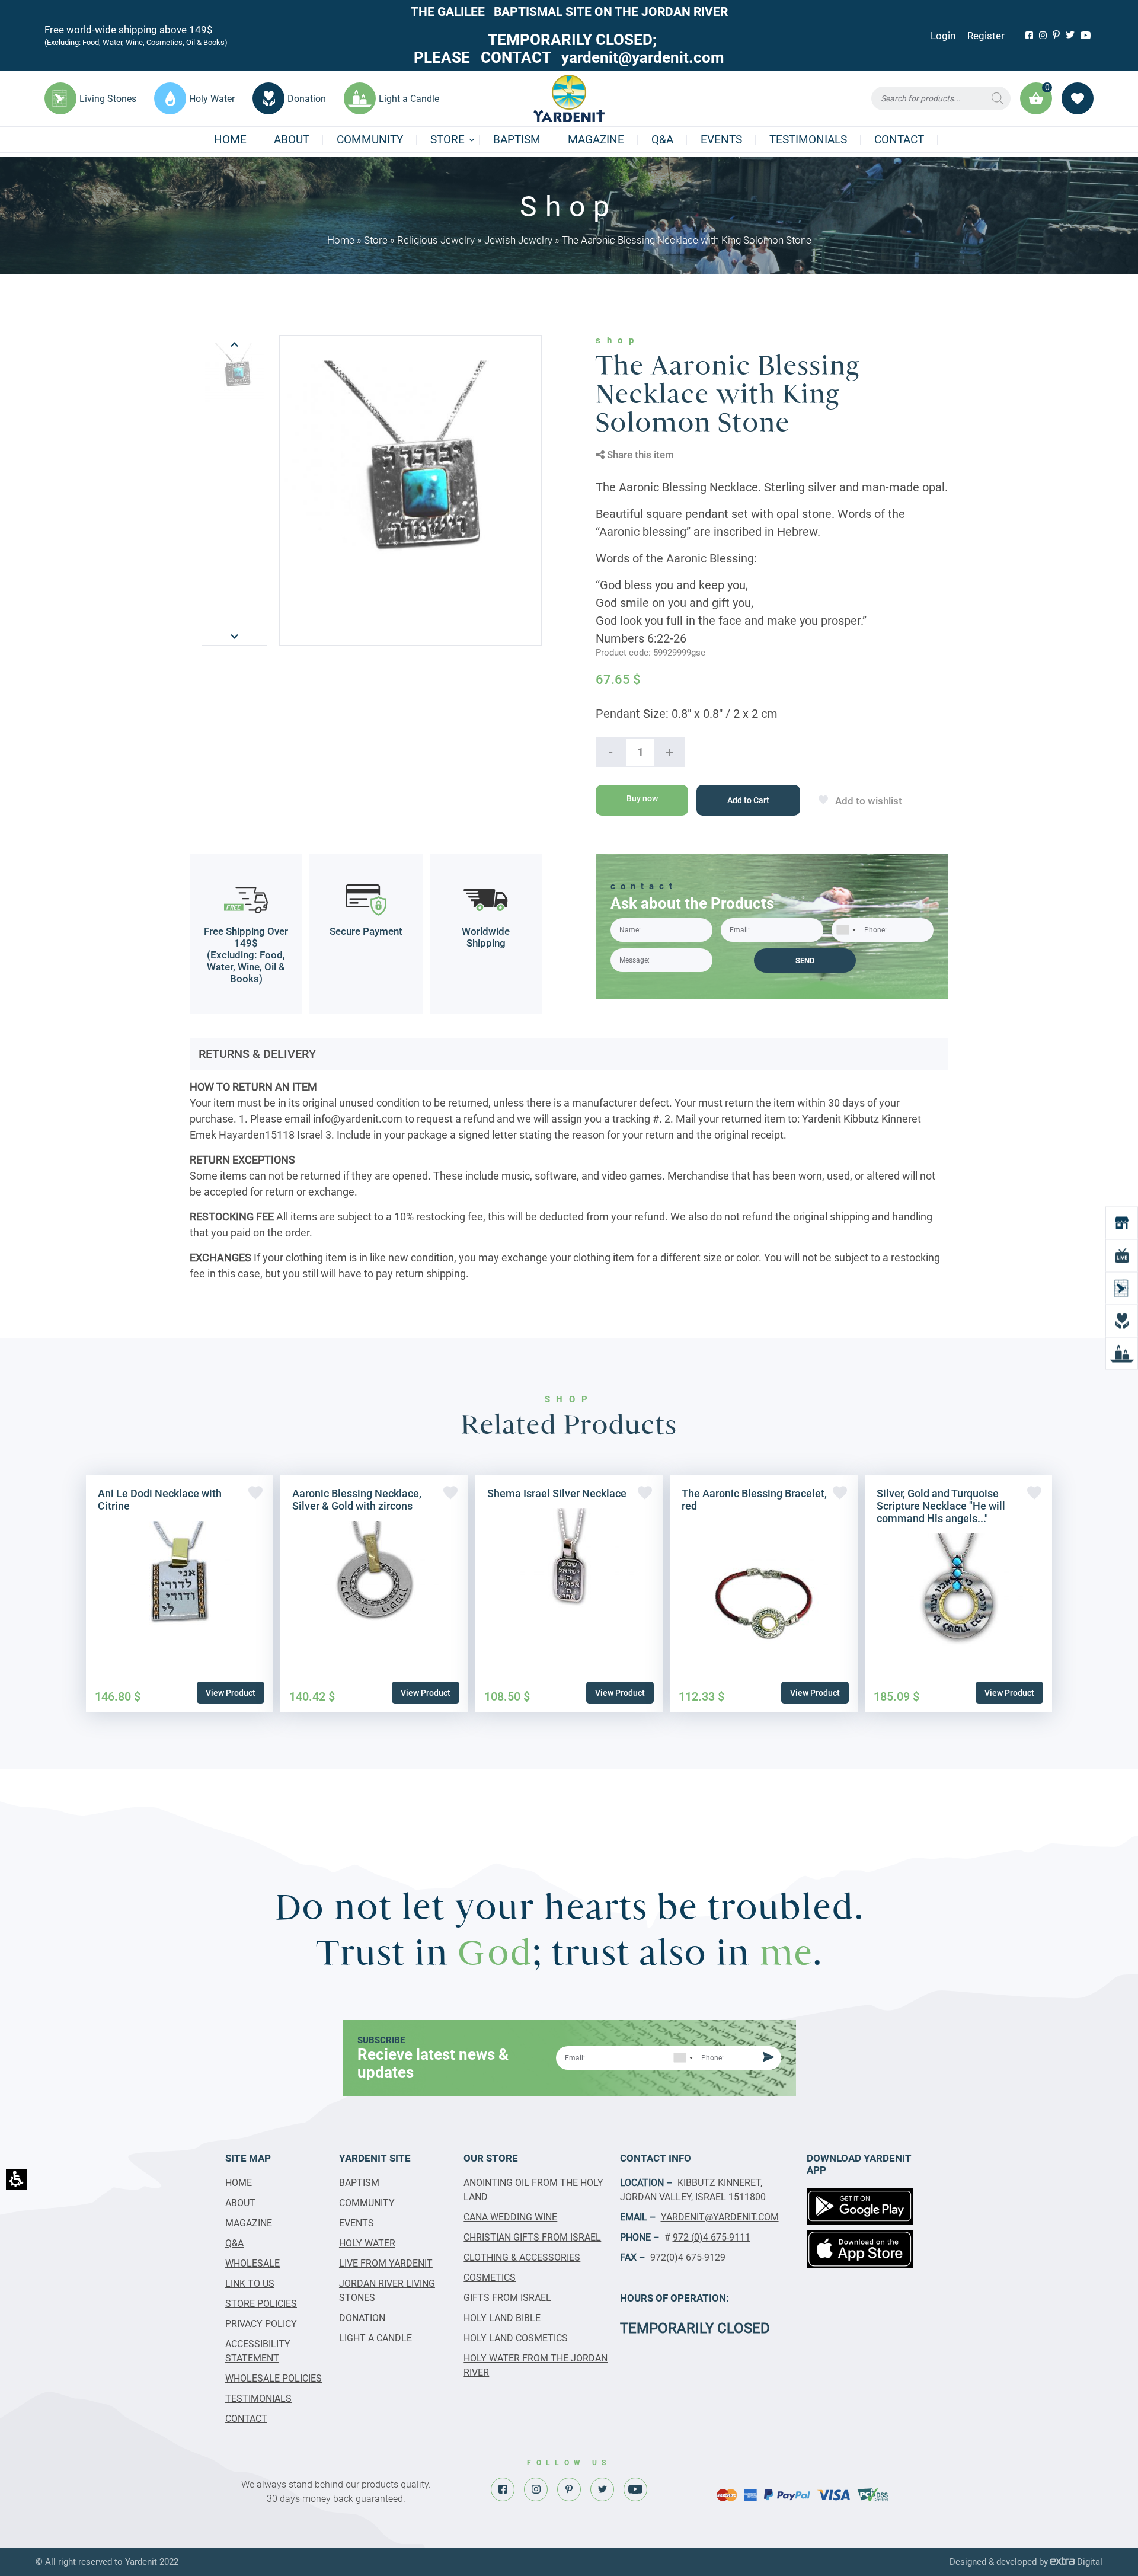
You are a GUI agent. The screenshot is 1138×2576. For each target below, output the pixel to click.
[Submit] (766, 2058)
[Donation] (1122, 1321)
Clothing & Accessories (522, 2257)
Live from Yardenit (386, 2263)
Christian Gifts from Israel (532, 2237)
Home (230, 140)
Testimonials (808, 140)
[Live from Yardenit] (1122, 1256)
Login (943, 36)
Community (370, 140)
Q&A (662, 140)
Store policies (261, 2304)
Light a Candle (375, 2338)
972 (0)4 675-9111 (712, 2237)
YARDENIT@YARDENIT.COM (720, 2217)
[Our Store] (1122, 1223)
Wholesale (252, 2263)
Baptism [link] (517, 140)
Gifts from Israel (507, 2298)
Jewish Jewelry (518, 240)
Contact (899, 140)
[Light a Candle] (1122, 1353)
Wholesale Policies (274, 2378)
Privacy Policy (261, 2324)
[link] (1029, 35)
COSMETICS (490, 2278)
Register (986, 36)
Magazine (596, 140)
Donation (362, 2318)
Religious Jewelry (436, 240)
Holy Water (367, 2243)
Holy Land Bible (502, 2318)
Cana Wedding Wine (510, 2217)
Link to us (250, 2283)
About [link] (292, 140)
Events (721, 140)
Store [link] (447, 140)
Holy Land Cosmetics (516, 2338)
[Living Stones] (1122, 1288)
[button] (941, 98)
